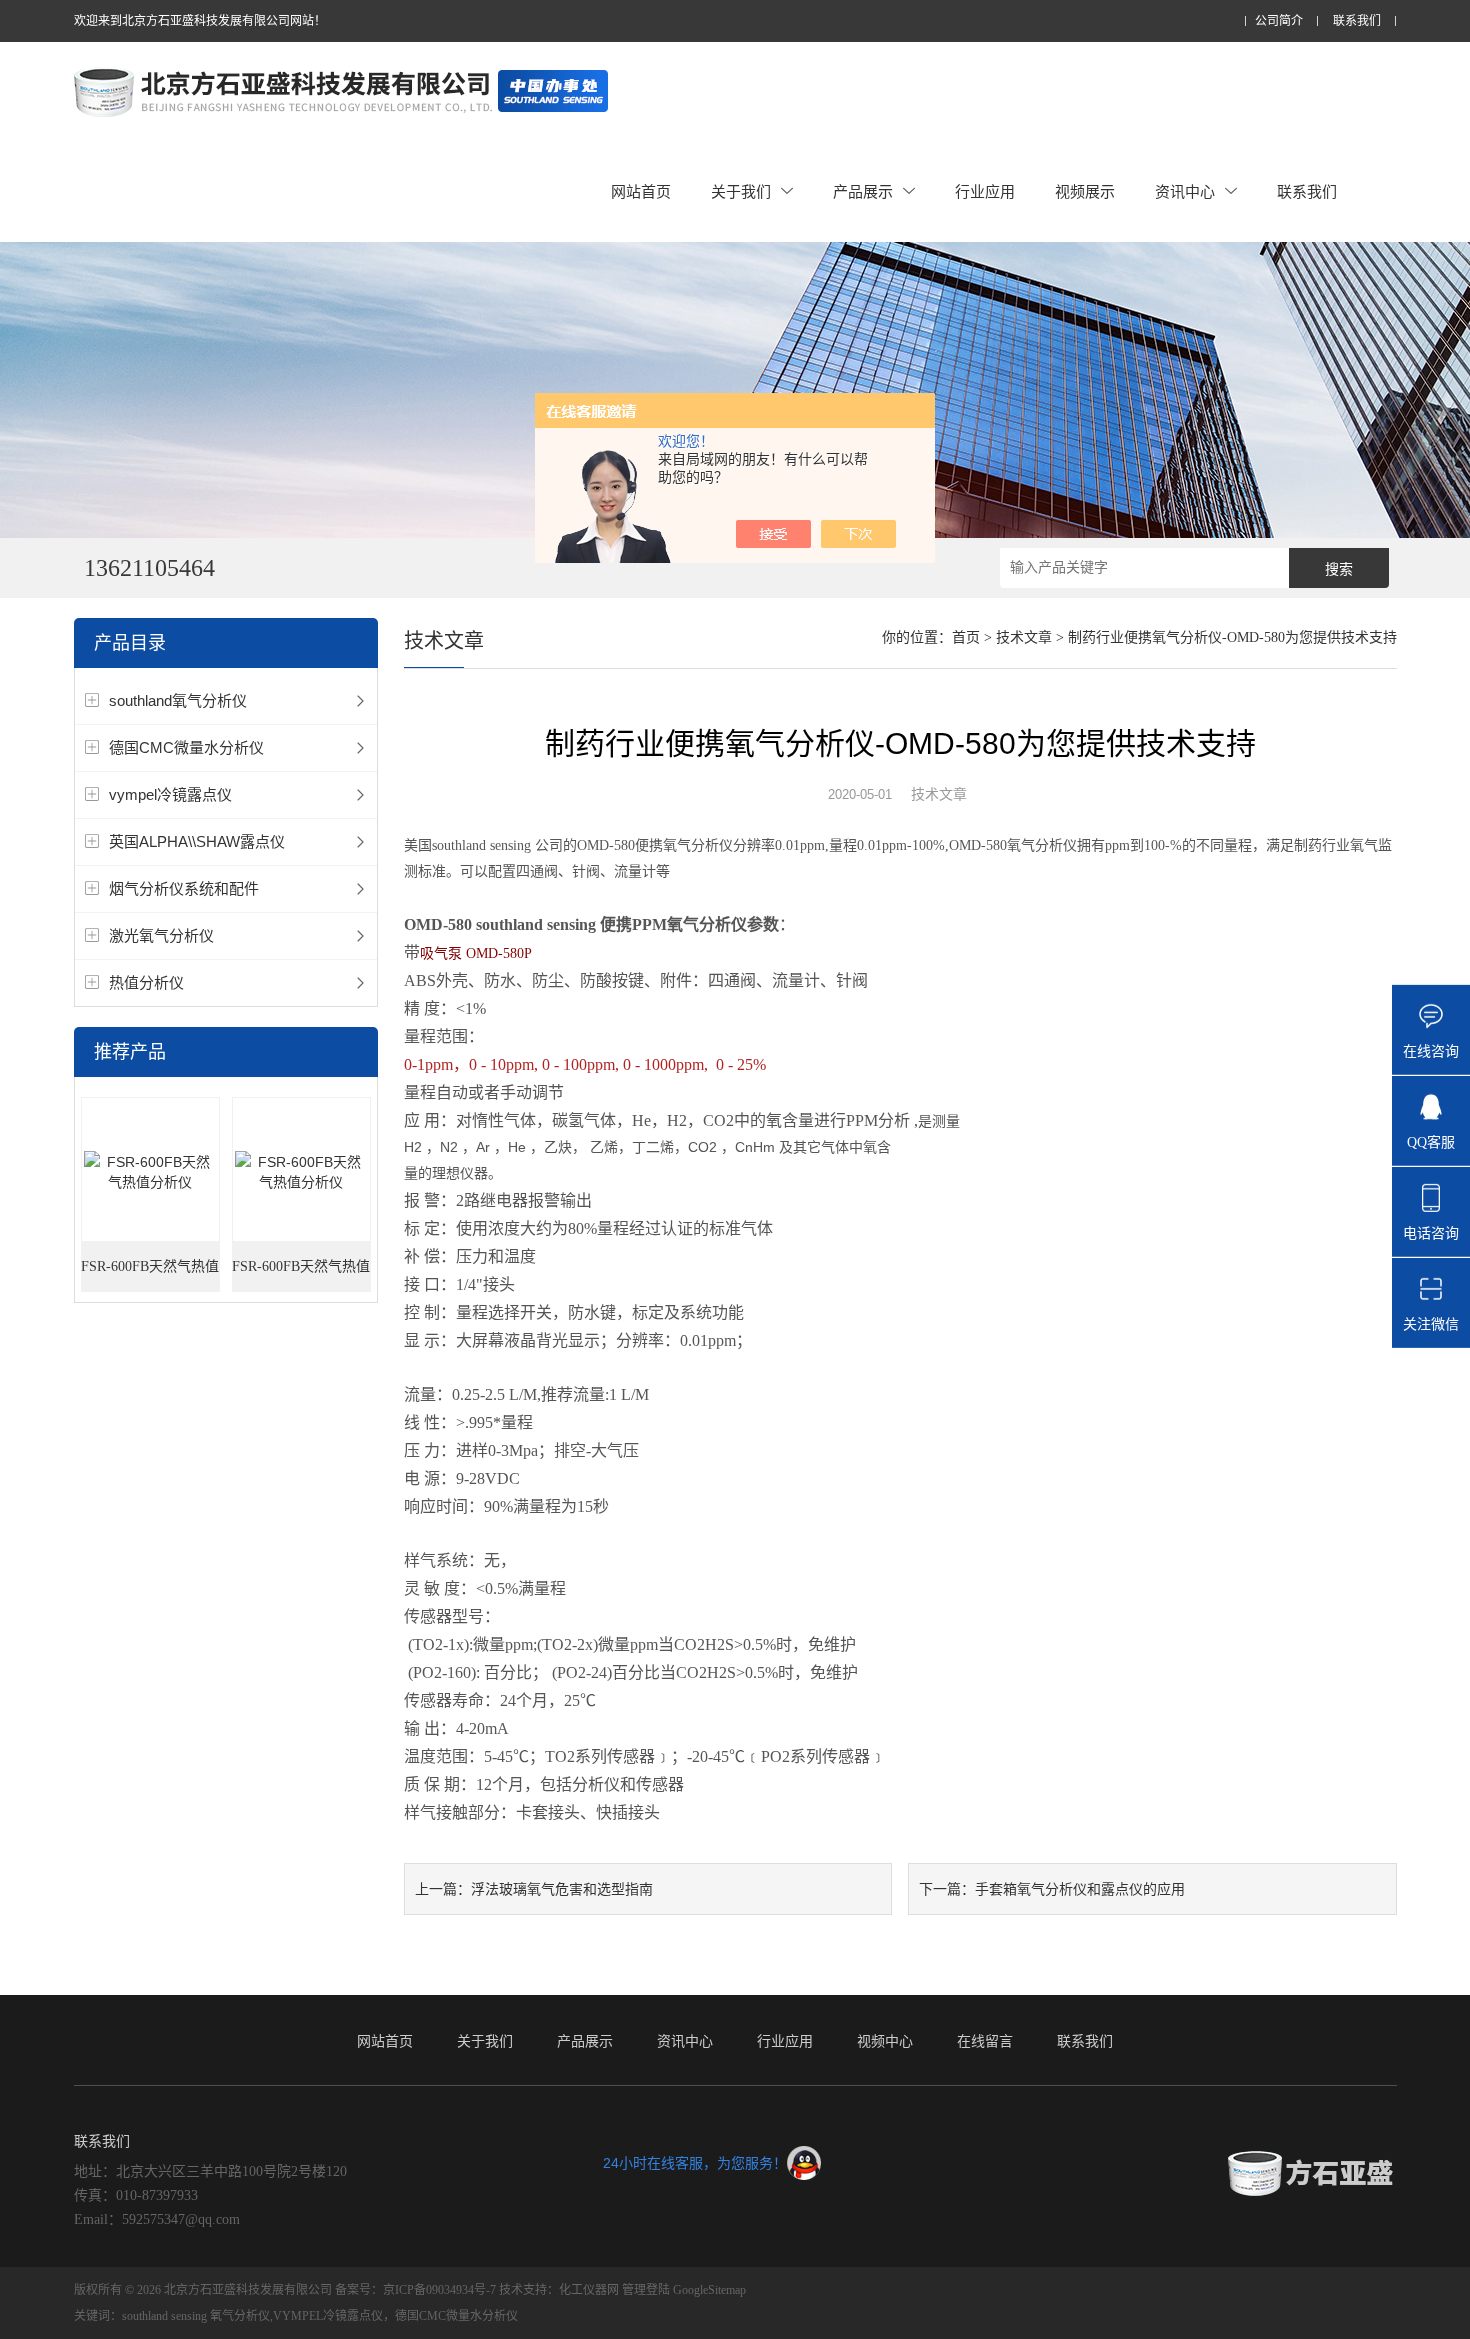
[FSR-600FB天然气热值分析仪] (150, 1170)
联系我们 (1357, 21)
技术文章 (1024, 637)
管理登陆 (646, 2290)
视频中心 (885, 2041)
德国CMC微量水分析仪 (186, 747)
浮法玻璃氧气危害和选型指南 (562, 1889)
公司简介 (1279, 21)
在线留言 (985, 2041)
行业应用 (985, 191)
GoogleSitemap (709, 2290)
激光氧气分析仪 (161, 935)
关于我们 (741, 191)
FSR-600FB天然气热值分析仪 (150, 1275)
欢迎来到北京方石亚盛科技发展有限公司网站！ (200, 21)
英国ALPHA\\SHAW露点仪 (197, 841)
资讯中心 (1185, 191)
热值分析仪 (146, 982)
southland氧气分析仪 (178, 700)
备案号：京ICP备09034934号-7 (415, 2290)
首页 (966, 637)
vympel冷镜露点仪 (170, 794)
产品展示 (863, 191)
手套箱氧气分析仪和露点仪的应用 (1080, 1889)
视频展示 (1085, 191)
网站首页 (641, 191)
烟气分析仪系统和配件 (184, 888)
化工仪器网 (589, 2290)
